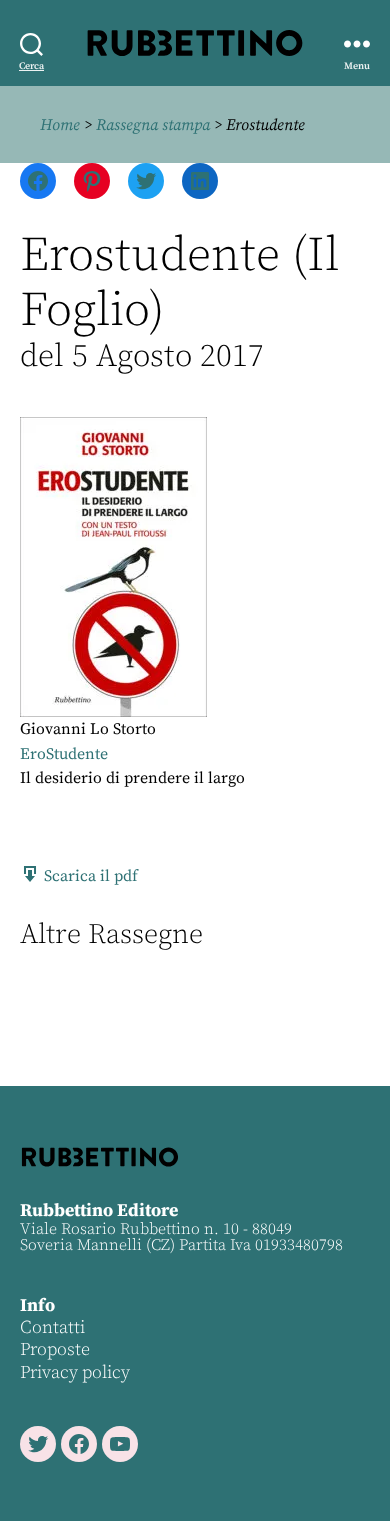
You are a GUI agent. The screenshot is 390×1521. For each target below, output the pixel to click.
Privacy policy (75, 1372)
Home (60, 125)
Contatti (52, 1327)
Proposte (55, 1349)
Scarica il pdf (89, 876)
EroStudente (64, 754)
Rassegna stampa (153, 125)
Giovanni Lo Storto (88, 729)
